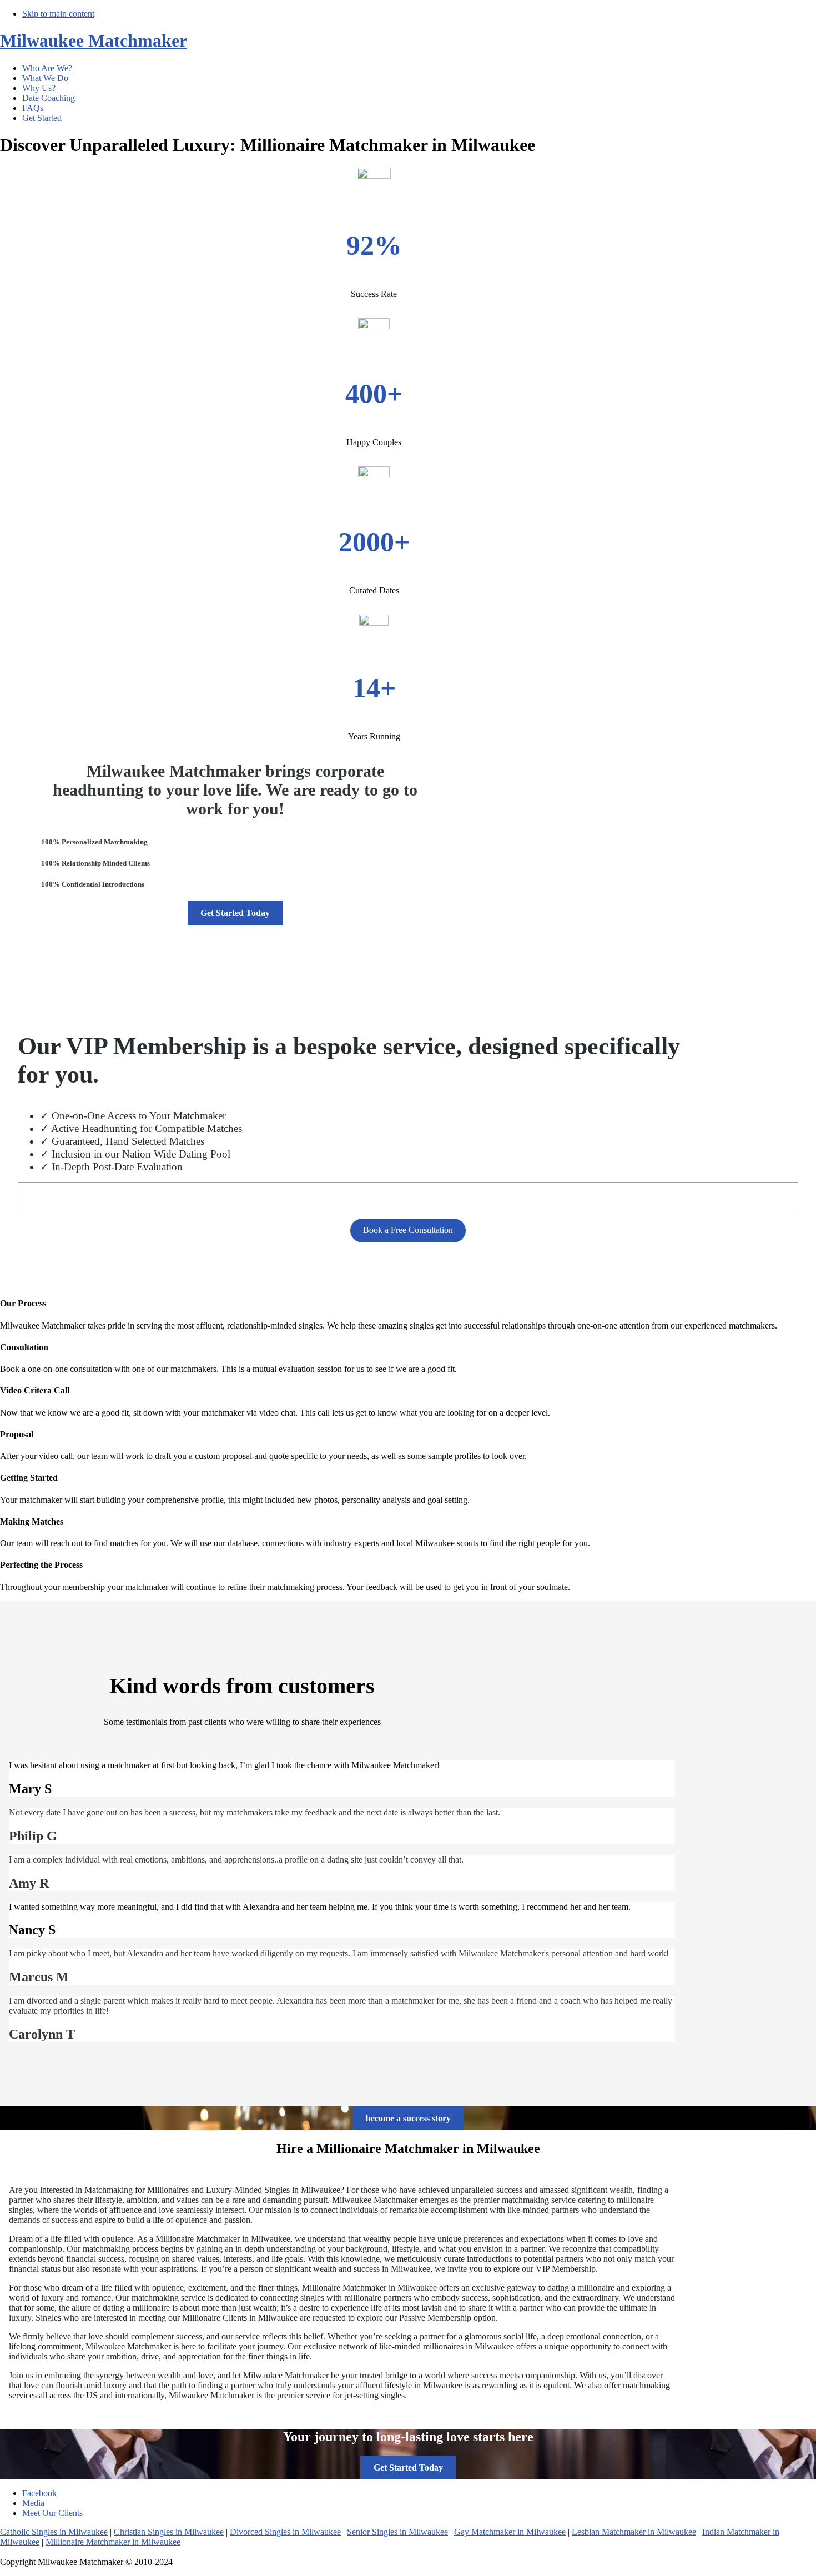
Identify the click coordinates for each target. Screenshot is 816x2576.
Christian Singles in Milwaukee (169, 2532)
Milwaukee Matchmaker (94, 41)
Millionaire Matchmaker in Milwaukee (113, 2542)
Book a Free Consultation (408, 1230)
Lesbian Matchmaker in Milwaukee (634, 2532)
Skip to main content (58, 14)
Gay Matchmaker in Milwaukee (510, 2532)
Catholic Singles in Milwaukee (54, 2532)
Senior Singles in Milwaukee (397, 2532)
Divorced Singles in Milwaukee (285, 2532)
